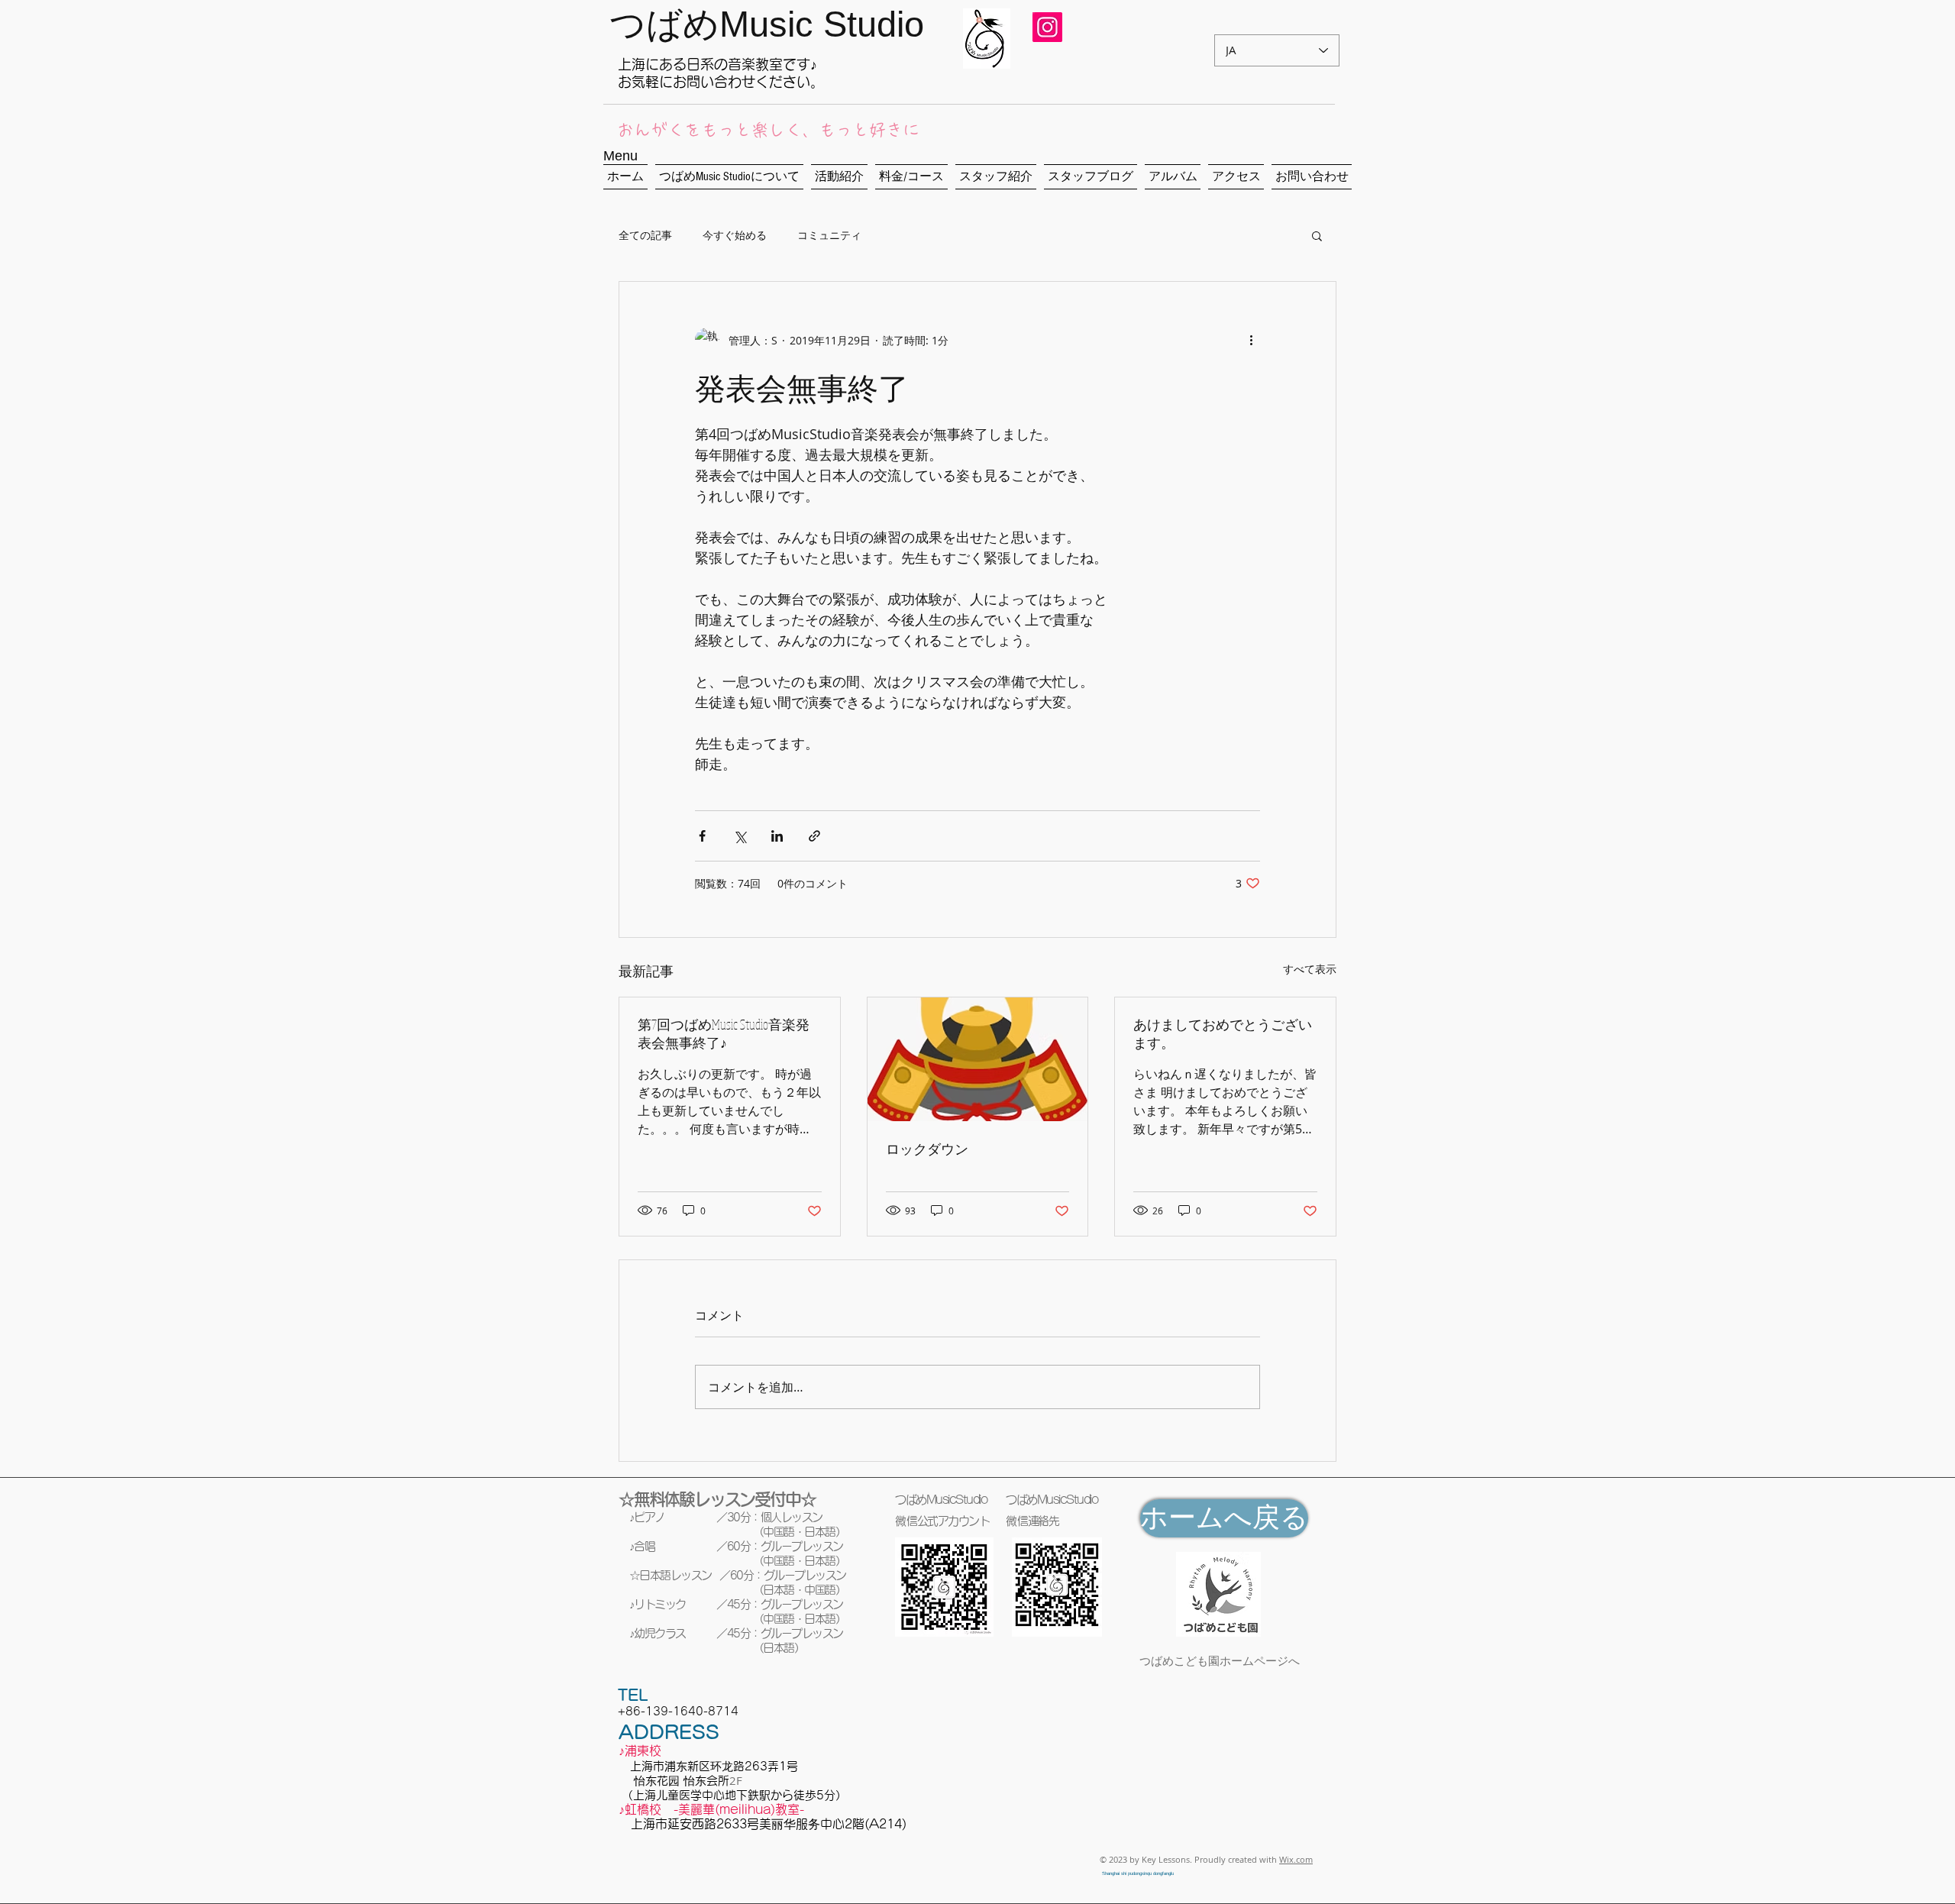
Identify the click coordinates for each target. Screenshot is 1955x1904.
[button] (1317, 235)
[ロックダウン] (978, 1059)
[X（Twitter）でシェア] (740, 836)
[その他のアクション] (1251, 340)
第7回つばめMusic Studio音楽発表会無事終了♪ (724, 1033)
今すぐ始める (735, 235)
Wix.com (1296, 1859)
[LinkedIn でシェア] (777, 836)
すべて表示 (1310, 969)
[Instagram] (1049, 21)
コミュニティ (829, 235)
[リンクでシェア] (814, 836)
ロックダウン (927, 1149)
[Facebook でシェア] (702, 836)
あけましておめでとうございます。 (1223, 1033)
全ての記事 (645, 235)
